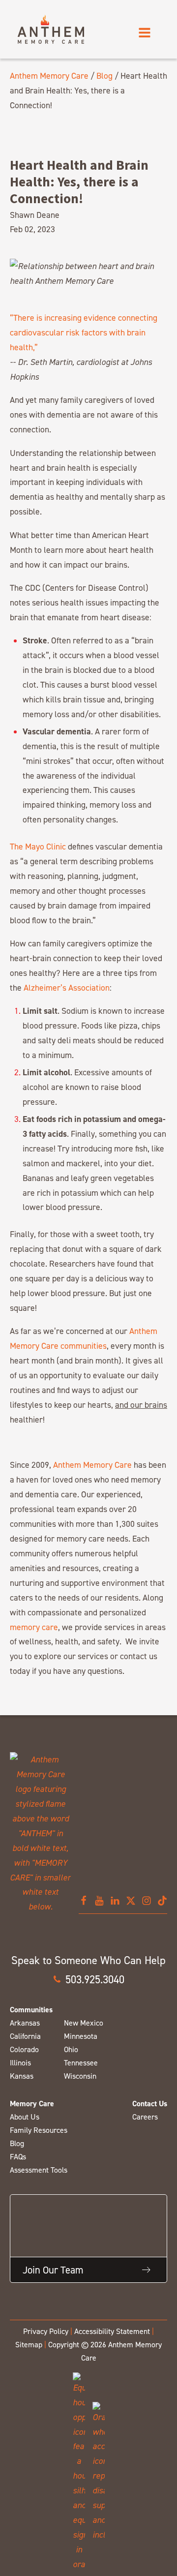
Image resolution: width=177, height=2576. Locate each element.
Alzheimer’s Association (67, 987)
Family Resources (39, 2130)
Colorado (24, 2049)
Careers (145, 2117)
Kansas (22, 2076)
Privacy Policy (46, 2331)
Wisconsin (80, 2076)
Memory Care (32, 2104)
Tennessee (81, 2063)
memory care (34, 1627)
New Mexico (84, 2023)
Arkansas (25, 2023)
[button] (88, 1979)
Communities (31, 2010)
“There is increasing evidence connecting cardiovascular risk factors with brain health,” (84, 332)
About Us (25, 2117)
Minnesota (81, 2036)
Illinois (20, 2063)
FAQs (18, 2157)
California (25, 2036)
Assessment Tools (39, 2170)
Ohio (71, 2049)
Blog (104, 76)
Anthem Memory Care (49, 76)
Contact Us (150, 2104)
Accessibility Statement (112, 2331)
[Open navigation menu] (145, 33)
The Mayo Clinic (38, 846)
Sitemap (29, 2345)
